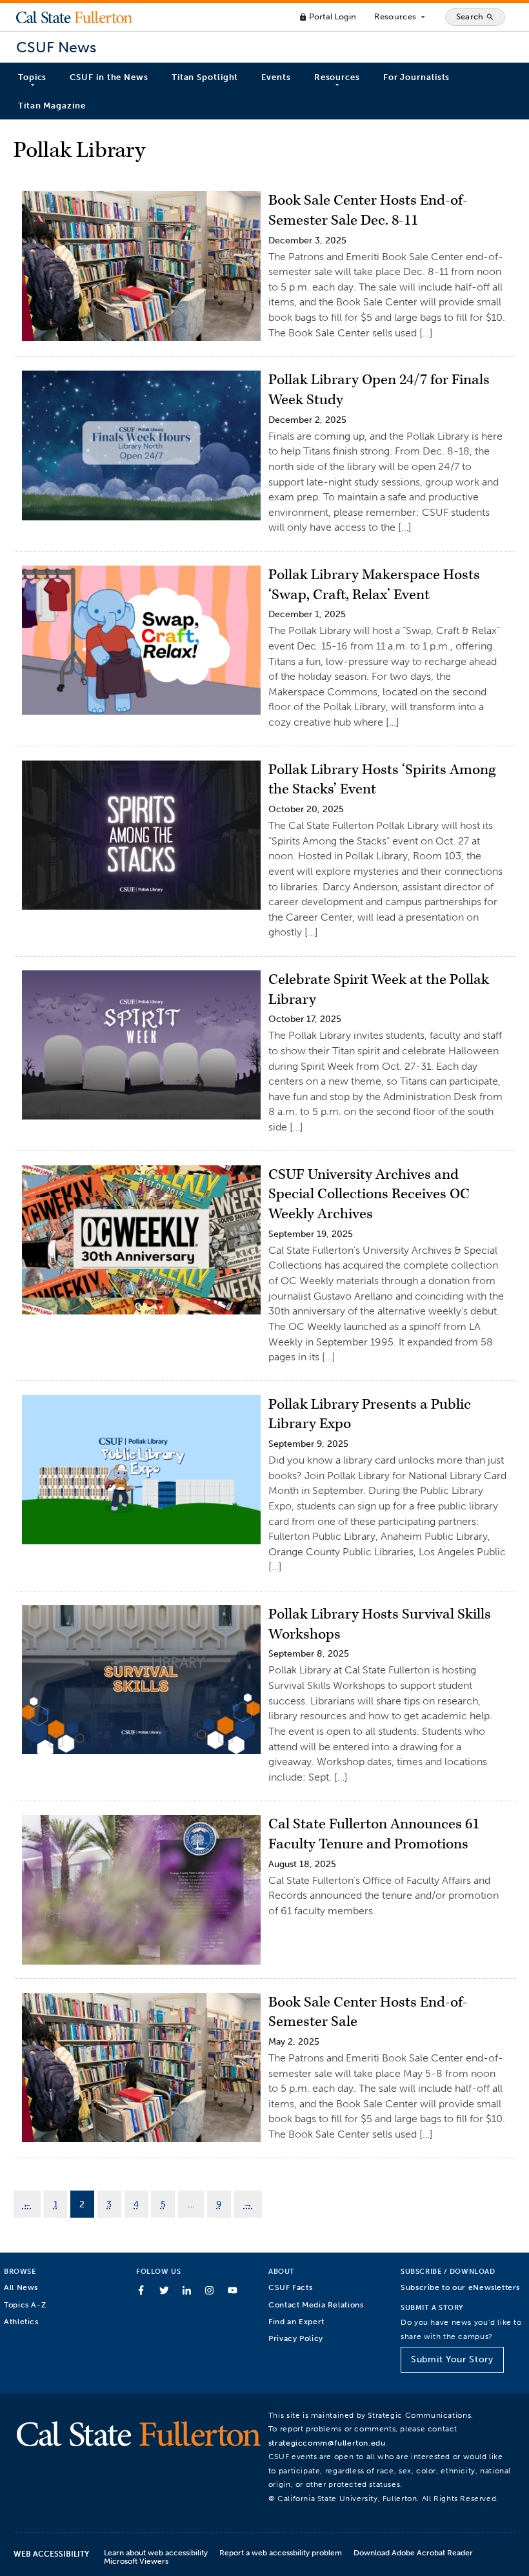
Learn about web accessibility (156, 2552)
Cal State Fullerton (74, 17)
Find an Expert (296, 2321)
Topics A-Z (25, 2305)
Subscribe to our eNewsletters (460, 2287)
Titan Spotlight (205, 77)
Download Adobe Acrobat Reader (413, 2552)
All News (21, 2287)
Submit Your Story (452, 2359)
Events (276, 77)
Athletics (21, 2321)
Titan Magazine (52, 106)
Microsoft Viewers (136, 2561)
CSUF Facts (290, 2287)
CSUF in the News (109, 77)
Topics (32, 77)
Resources (400, 17)
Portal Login (327, 16)
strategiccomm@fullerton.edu (327, 2443)
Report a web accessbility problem (281, 2552)
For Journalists (417, 77)
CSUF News (56, 47)
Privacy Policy (296, 2338)
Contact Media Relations (316, 2305)
